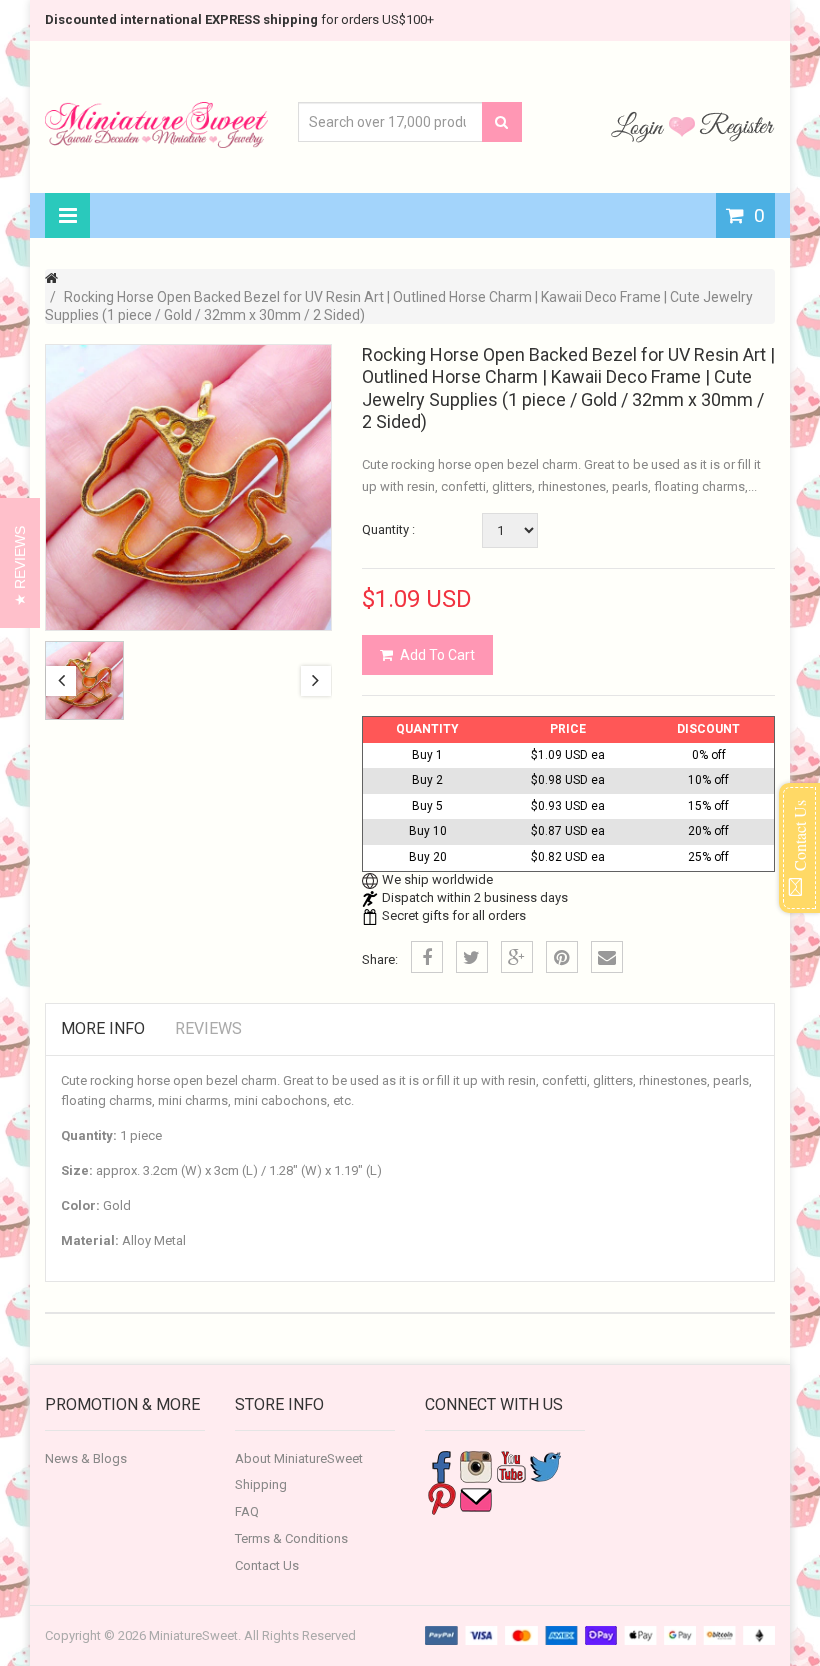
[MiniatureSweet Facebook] (441, 1465)
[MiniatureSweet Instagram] (476, 1465)
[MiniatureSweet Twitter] (546, 1465)
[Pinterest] (562, 957)
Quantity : (388, 529)
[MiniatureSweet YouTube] (511, 1465)
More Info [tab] (103, 1028)
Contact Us (267, 1565)
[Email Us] (476, 1497)
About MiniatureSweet (299, 1458)
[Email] (607, 957)
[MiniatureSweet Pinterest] (441, 1497)
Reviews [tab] (208, 1028)
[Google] (517, 957)
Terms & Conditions (291, 1538)
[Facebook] (427, 957)
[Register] (737, 126)
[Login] (640, 126)
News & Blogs (86, 1458)
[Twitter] (472, 957)
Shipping (261, 1484)
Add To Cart (437, 655)
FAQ (247, 1511)
